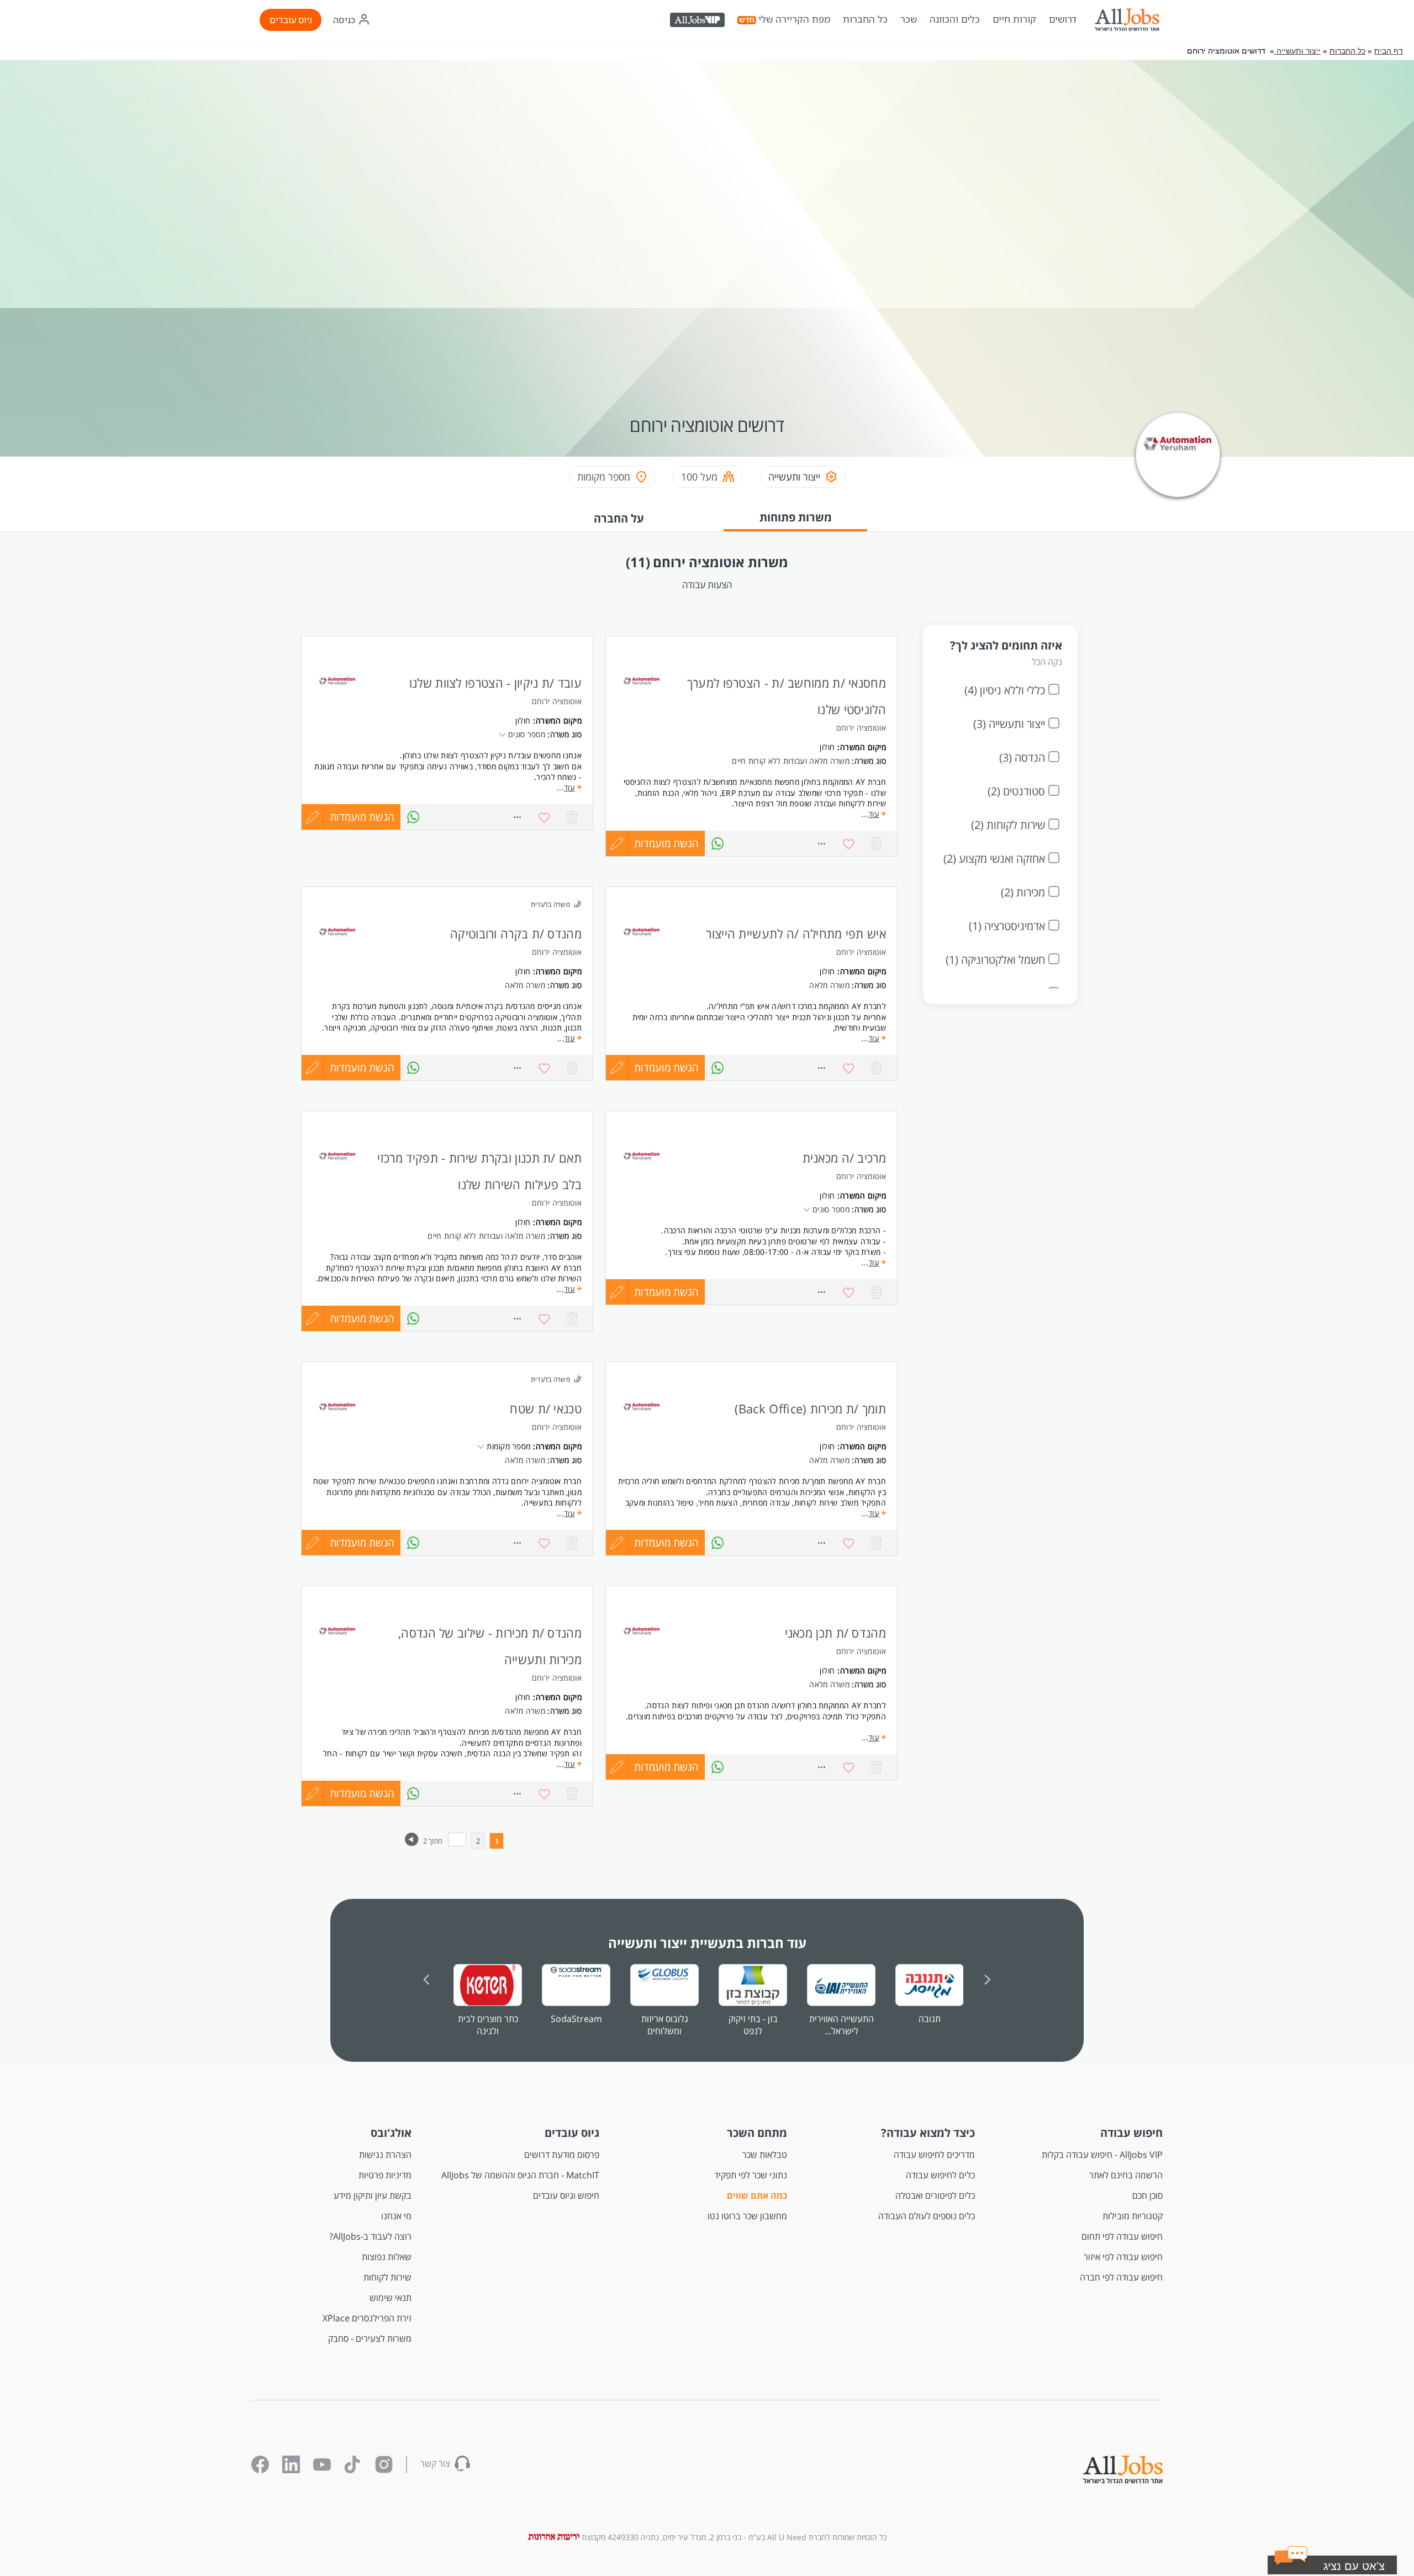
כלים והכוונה (955, 19)
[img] (1127, 20)
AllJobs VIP (698, 22)
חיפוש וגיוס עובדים (566, 2195)
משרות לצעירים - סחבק (370, 2339)
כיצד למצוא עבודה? (928, 2133)
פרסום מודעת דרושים (562, 2155)
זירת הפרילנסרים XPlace (367, 2318)
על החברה (619, 518)
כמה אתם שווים (757, 2195)
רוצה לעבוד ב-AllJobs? (370, 2236)
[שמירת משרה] (545, 817)
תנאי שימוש (391, 2298)
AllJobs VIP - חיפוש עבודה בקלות (1102, 2155)
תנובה (930, 2019)
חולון (523, 720)
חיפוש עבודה (1131, 2133)
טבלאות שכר (765, 2155)
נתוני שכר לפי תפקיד (751, 2175)
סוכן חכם (1147, 2195)
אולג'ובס (391, 2133)
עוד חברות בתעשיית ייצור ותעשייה (707, 1943)
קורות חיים (1014, 19)
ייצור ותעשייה (1297, 51)
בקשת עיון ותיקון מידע (373, 2195)
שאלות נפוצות (387, 2257)
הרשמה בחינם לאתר (1126, 2175)
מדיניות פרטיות (385, 2175)
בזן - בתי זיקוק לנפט (753, 2025)
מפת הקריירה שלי (794, 19)
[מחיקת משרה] (572, 817)
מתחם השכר (757, 2133)
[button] (1346, 2568)
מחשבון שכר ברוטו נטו (747, 2216)
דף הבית (1389, 51)
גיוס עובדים (291, 20)
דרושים (1063, 19)
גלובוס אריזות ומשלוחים (665, 2025)
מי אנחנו (396, 2216)
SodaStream (576, 2019)
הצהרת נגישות (385, 2155)
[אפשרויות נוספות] (517, 817)
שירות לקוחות (387, 2277)
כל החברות (865, 19)
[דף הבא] (412, 1844)
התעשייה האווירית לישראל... (841, 2025)
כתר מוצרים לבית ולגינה (488, 2025)
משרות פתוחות (796, 517)
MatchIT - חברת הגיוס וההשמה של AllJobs (520, 2175)
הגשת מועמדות (362, 817)
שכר (909, 19)
